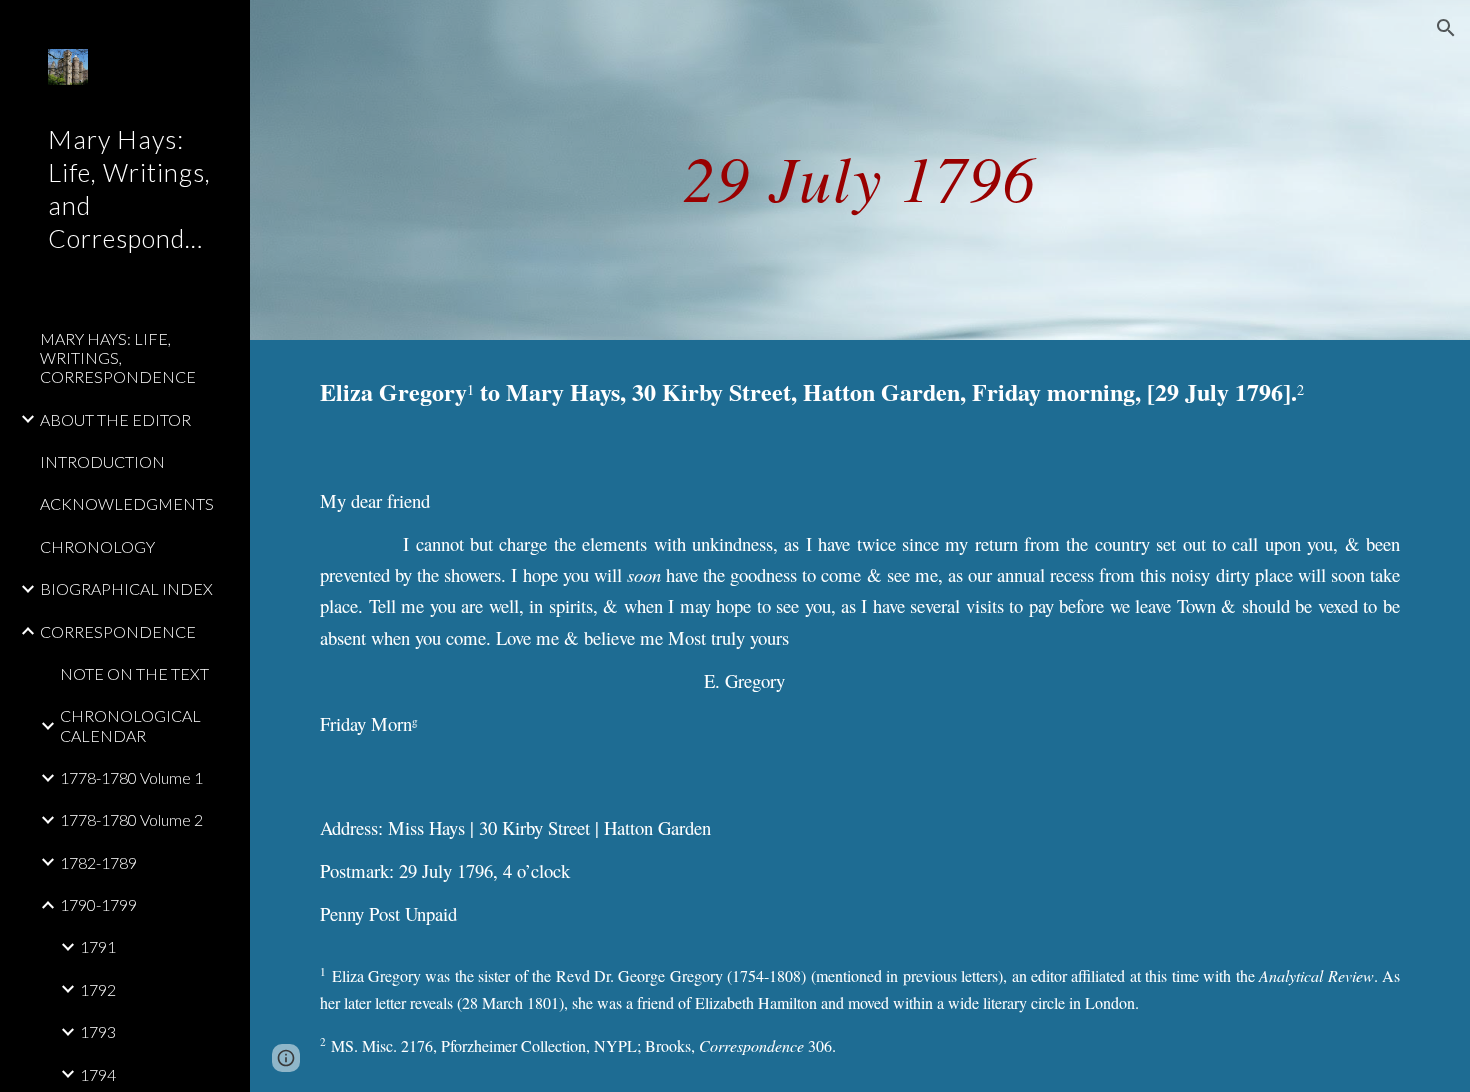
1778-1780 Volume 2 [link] (131, 819)
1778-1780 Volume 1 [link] (131, 777)
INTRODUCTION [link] (102, 461)
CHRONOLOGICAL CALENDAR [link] (130, 725)
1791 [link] (98, 946)
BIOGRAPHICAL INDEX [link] (126, 588)
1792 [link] (98, 989)
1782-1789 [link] (98, 862)
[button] (1446, 28)
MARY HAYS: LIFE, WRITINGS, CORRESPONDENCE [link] (118, 358)
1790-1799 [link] (98, 904)
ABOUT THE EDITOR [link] (115, 419)
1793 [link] (98, 1031)
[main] (859, 169)
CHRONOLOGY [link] (97, 546)
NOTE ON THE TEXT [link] (134, 673)
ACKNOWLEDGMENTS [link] (127, 503)
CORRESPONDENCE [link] (118, 631)
